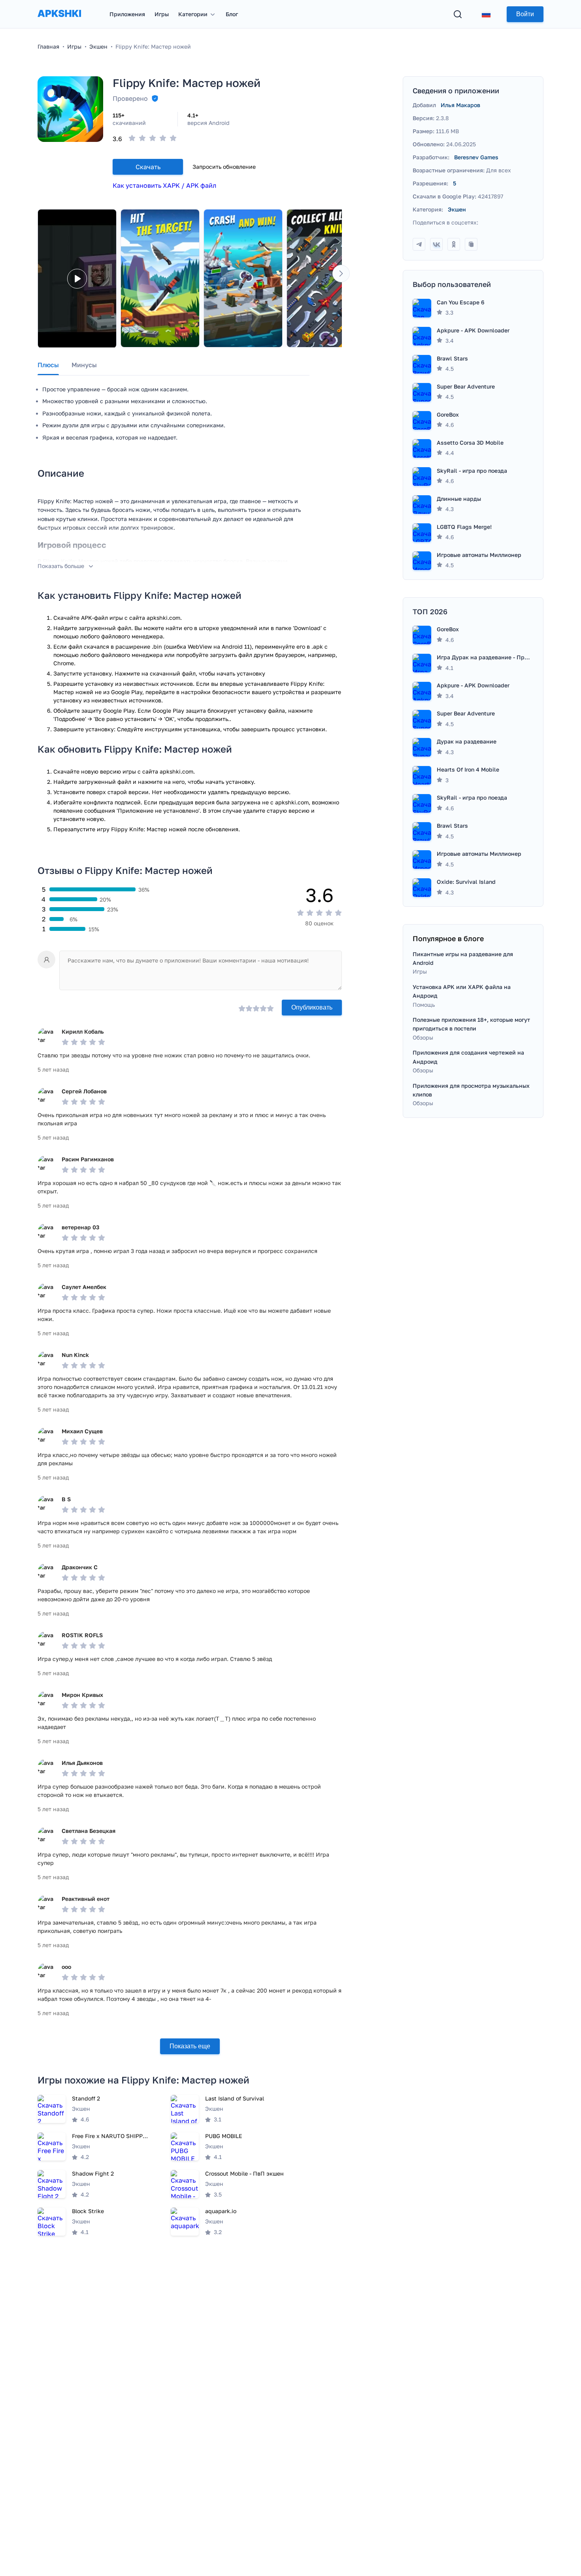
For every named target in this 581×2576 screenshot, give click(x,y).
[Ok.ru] (454, 244)
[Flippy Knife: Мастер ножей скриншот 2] (243, 278)
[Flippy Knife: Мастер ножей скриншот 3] (326, 278)
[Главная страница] (59, 21)
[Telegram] (419, 244)
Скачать (148, 167)
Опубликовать (312, 1007)
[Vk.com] (436, 244)
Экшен (457, 209)
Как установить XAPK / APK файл (164, 185)
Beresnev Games (476, 157)
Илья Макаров (460, 105)
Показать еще (190, 2046)
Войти (525, 14)
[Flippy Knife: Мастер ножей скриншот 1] (160, 278)
